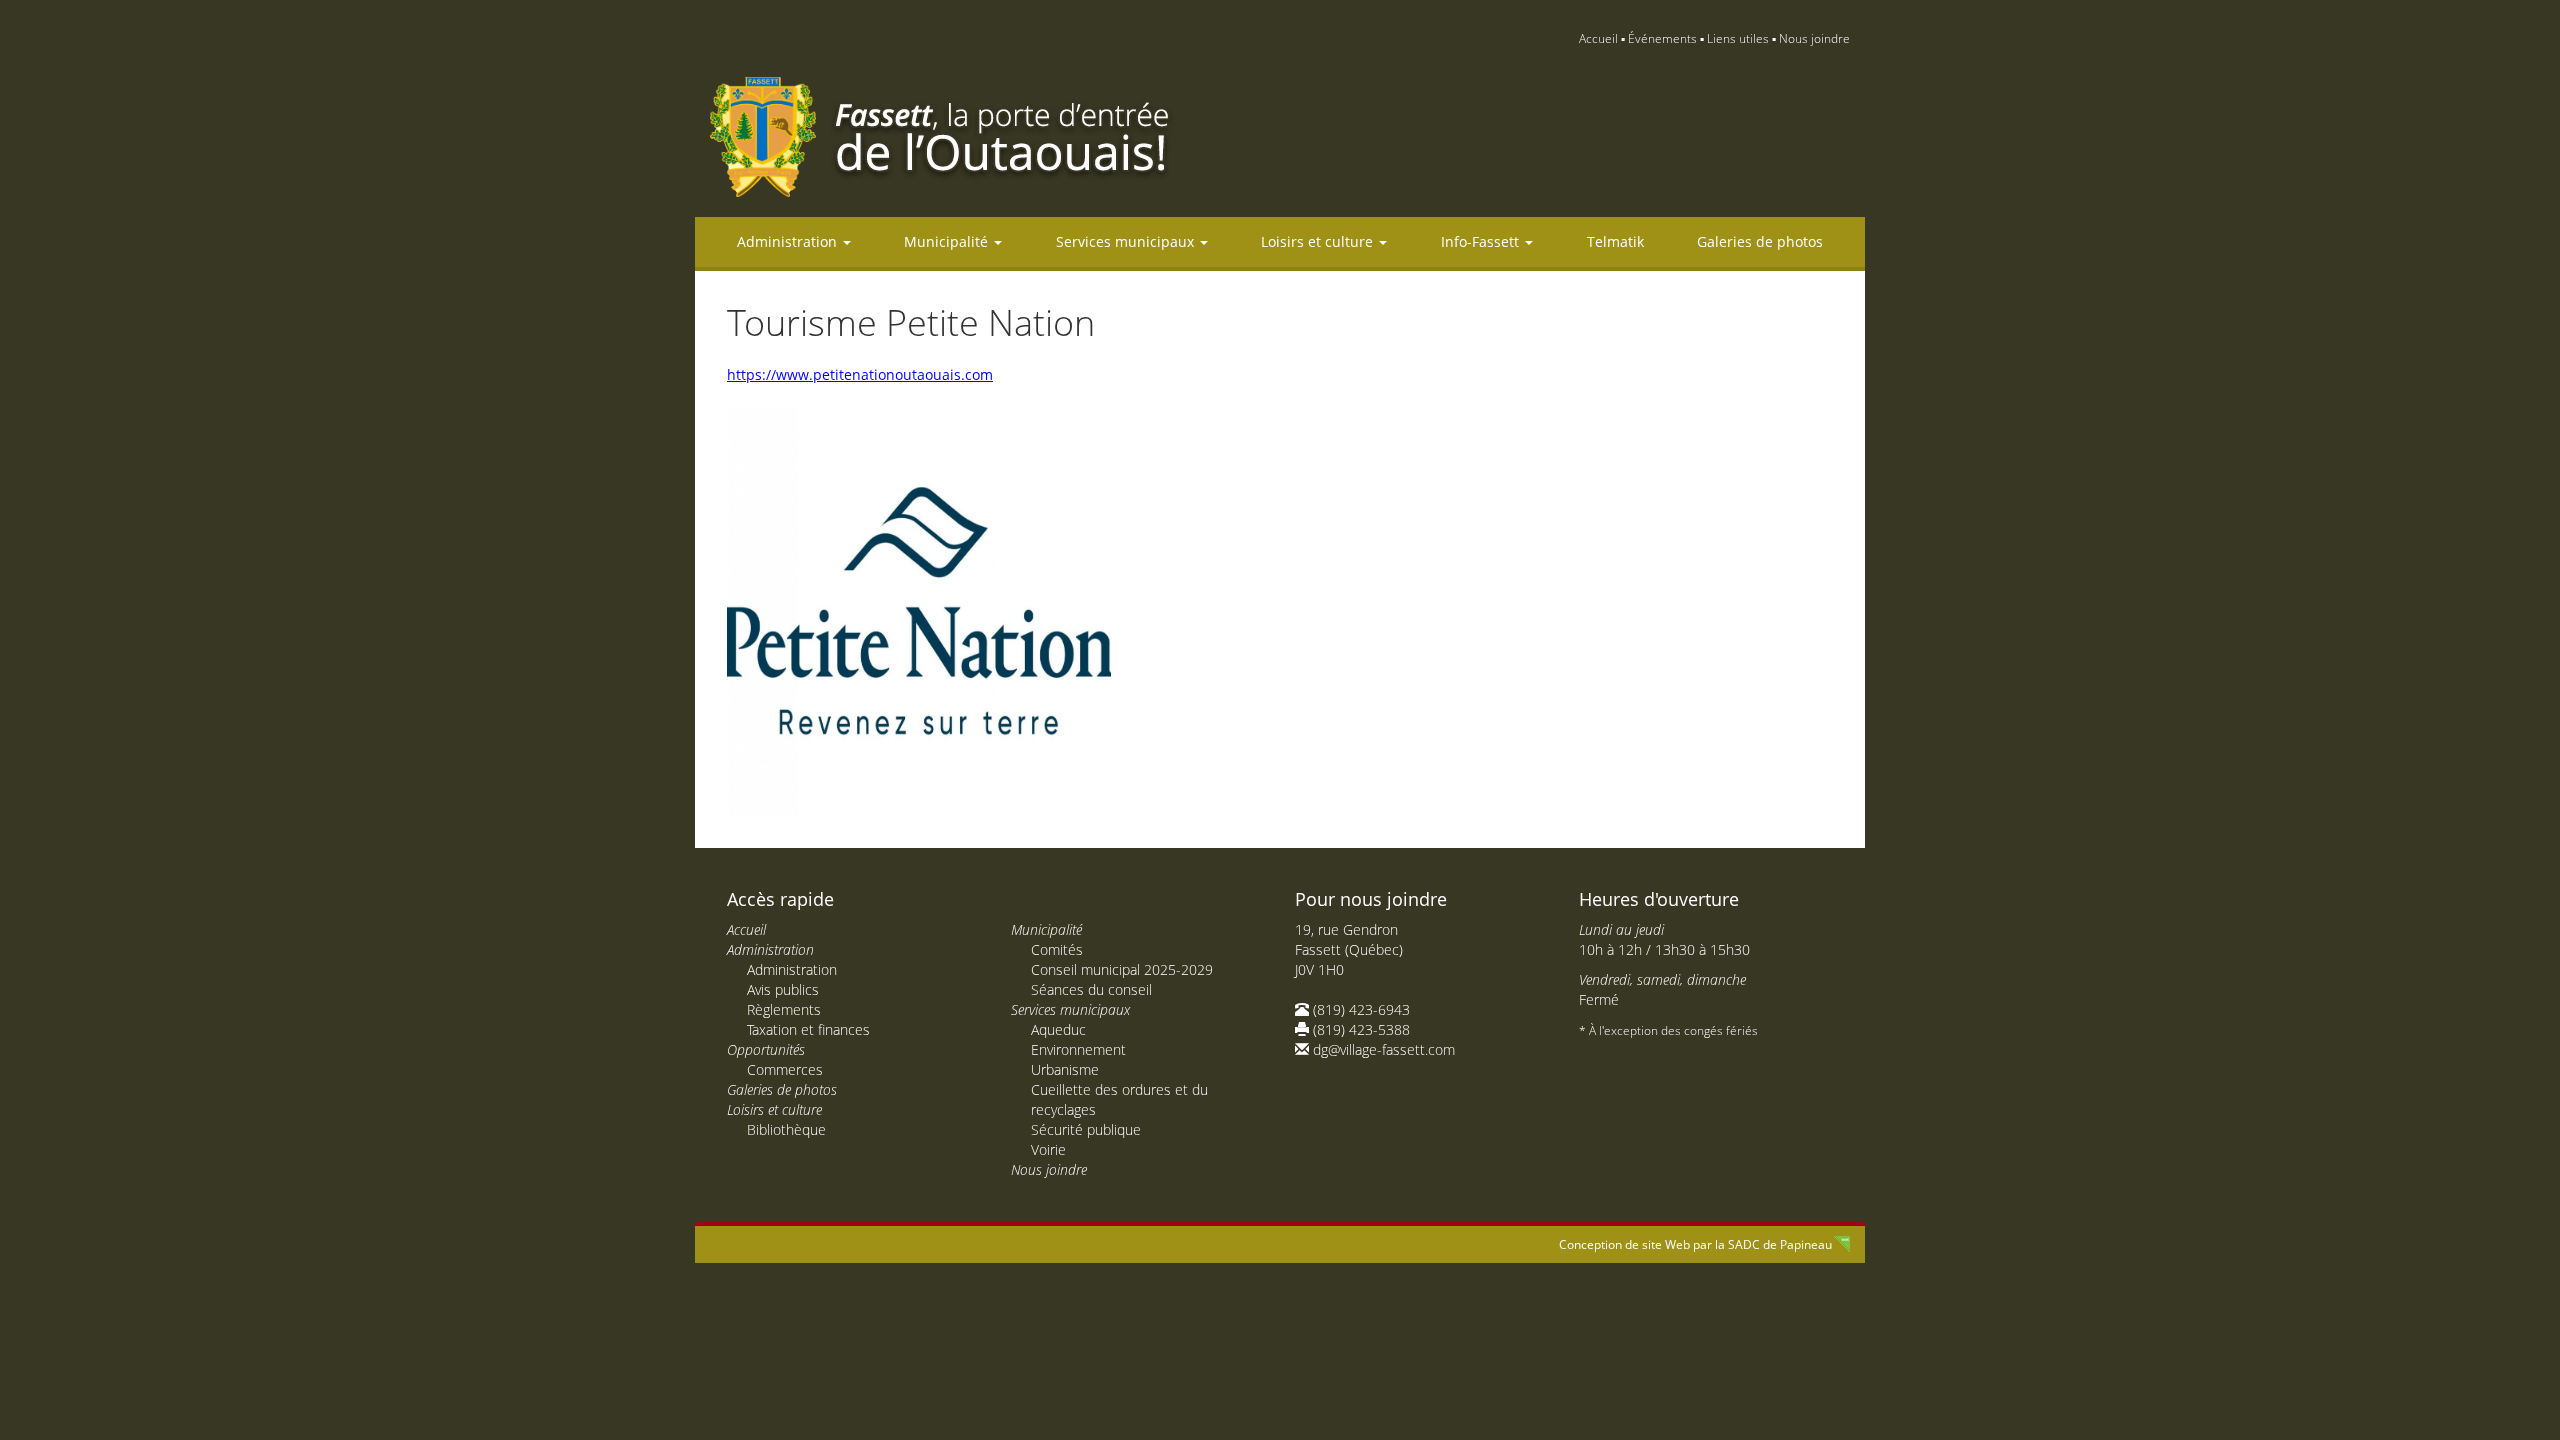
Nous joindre (1814, 38)
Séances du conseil (1091, 989)
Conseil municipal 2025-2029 (1122, 969)
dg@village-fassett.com (1384, 1049)
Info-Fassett (1482, 241)
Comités (1057, 949)
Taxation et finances (808, 1029)
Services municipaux (1127, 241)
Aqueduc (1058, 1029)
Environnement (1078, 1049)
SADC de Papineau (1780, 1244)
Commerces (785, 1069)
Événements (1662, 38)
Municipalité (948, 241)
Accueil (1598, 38)
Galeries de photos (1760, 241)
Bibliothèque (786, 1129)
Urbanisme (1065, 1069)
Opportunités (766, 1049)
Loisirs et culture (1319, 241)
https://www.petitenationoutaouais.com (860, 374)
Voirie (1048, 1149)
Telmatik (1615, 241)
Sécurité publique (1086, 1129)
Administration (789, 241)
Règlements (784, 1009)
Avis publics (783, 989)
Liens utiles (1738, 38)
